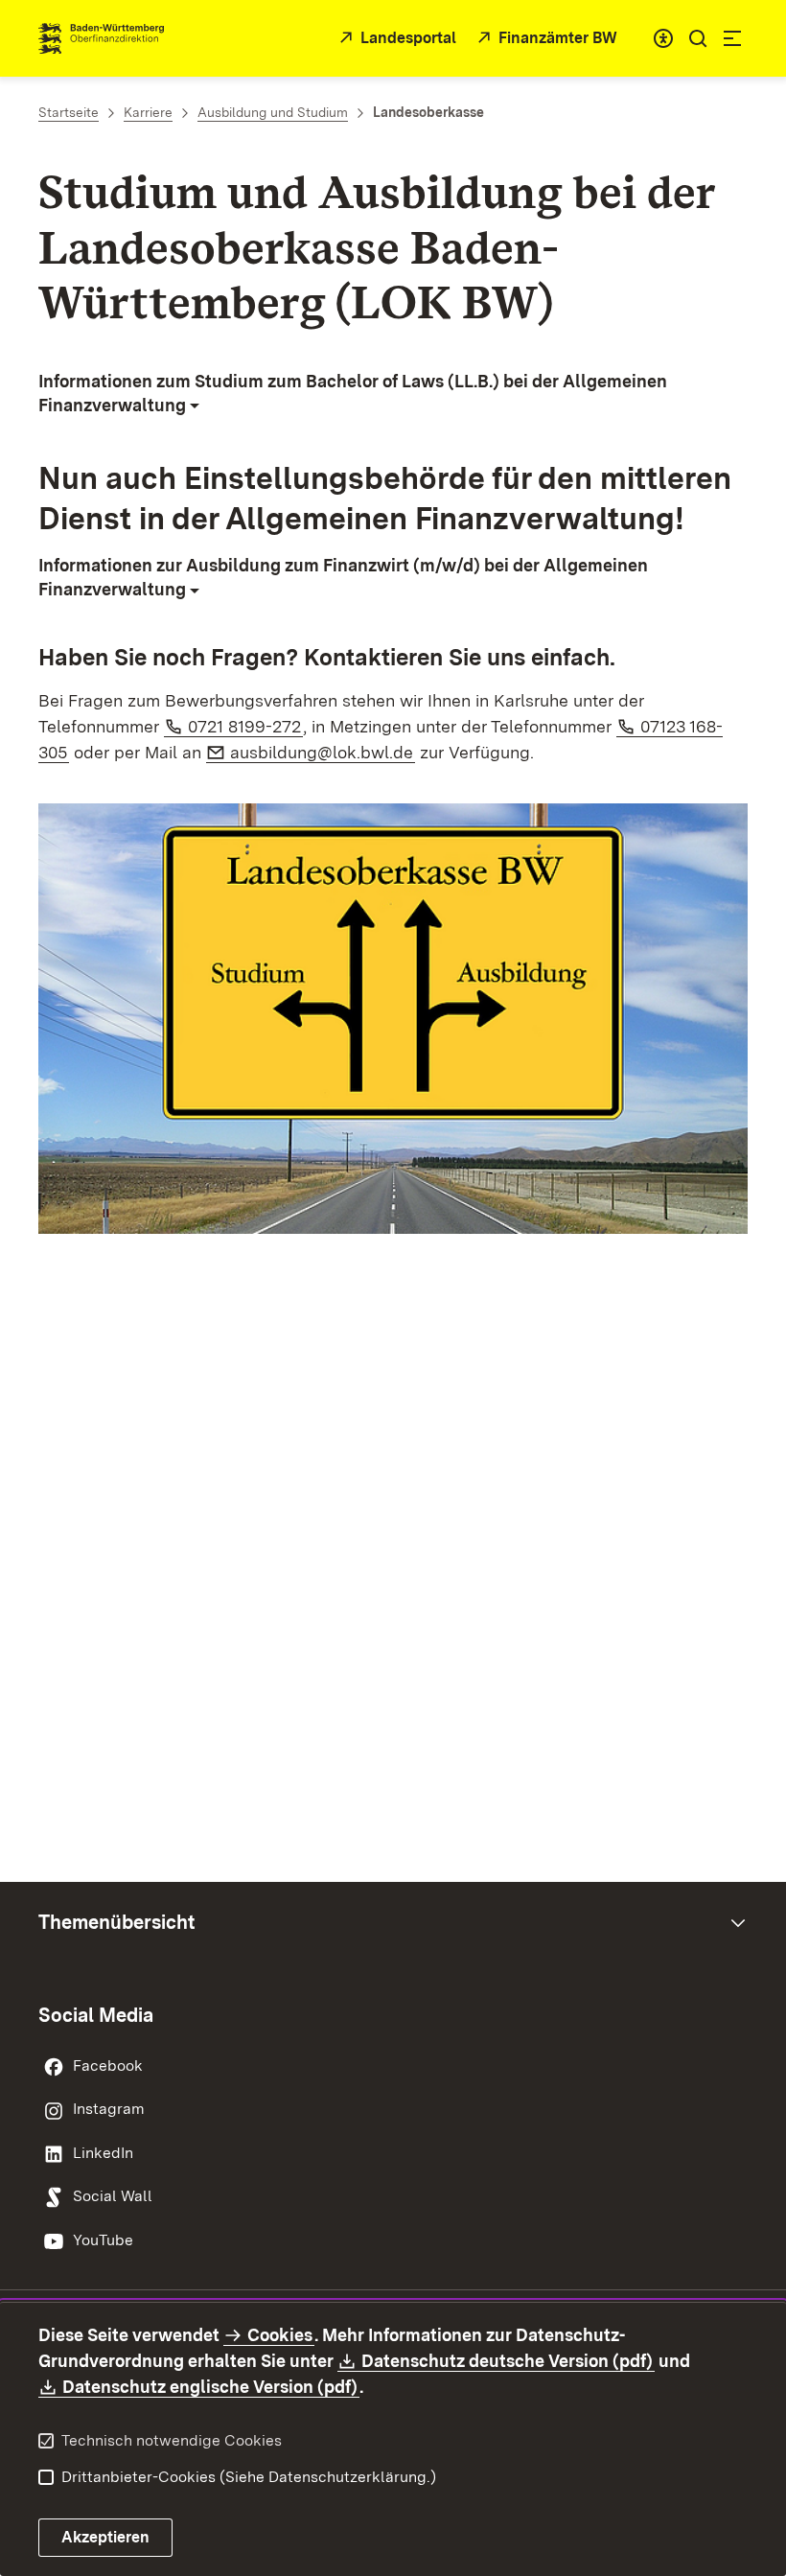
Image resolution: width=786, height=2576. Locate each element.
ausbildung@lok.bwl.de (323, 752)
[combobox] (663, 38)
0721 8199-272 (245, 726)
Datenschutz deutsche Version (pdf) (508, 2361)
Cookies (280, 2335)
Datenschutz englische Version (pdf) (211, 2387)
